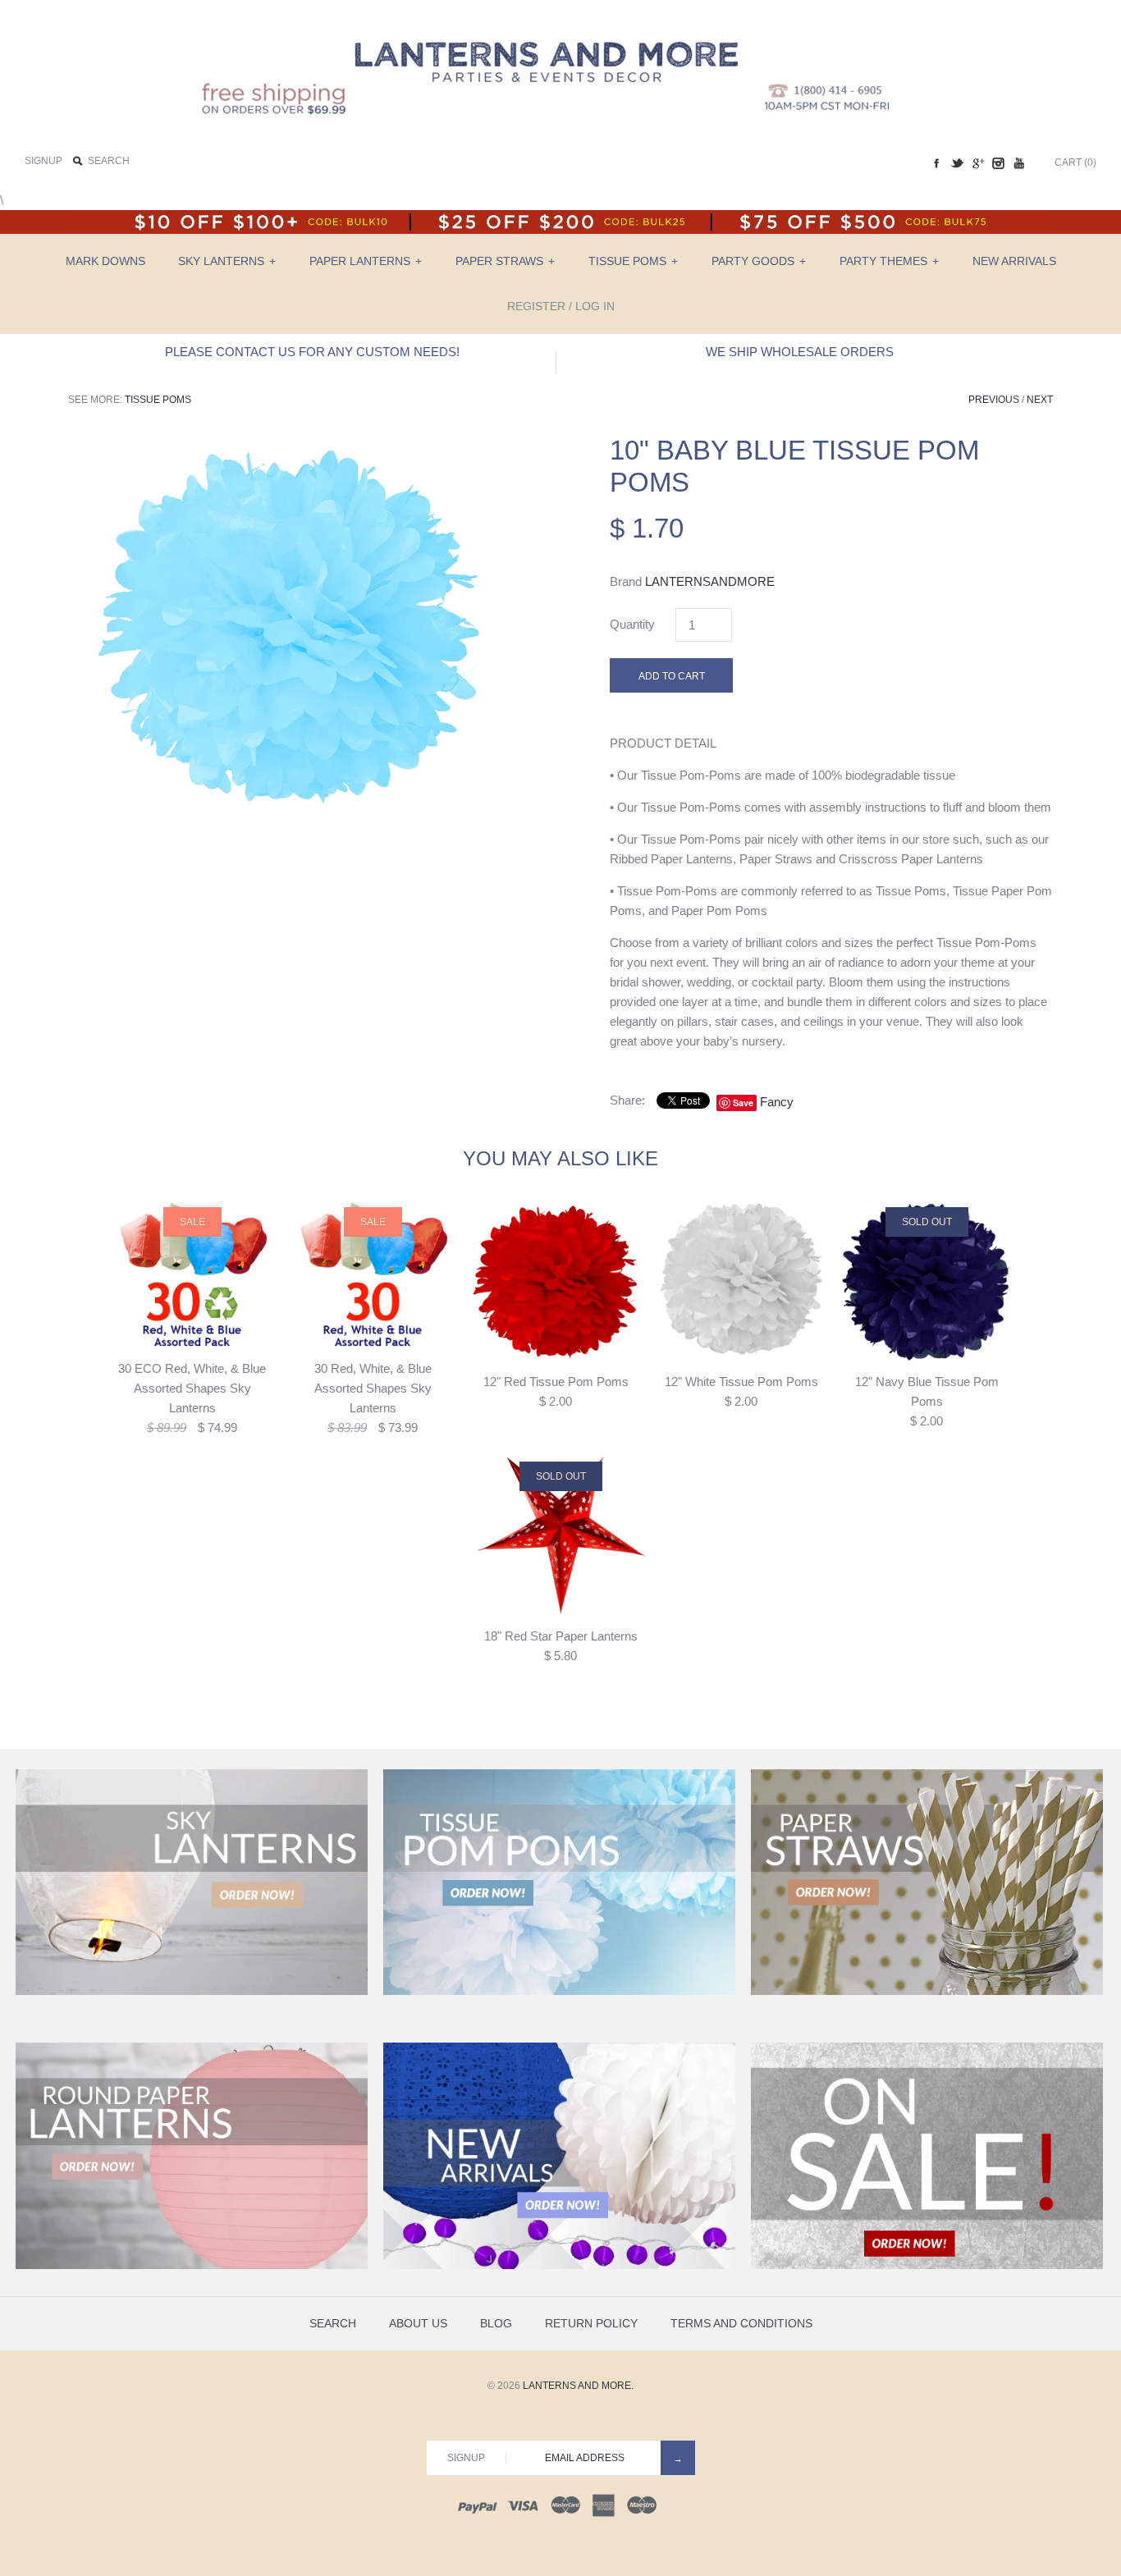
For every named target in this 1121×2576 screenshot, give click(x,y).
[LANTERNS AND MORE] (560, 26)
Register (536, 306)
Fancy (777, 1102)
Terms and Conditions (741, 2323)
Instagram (998, 163)
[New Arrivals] (559, 2266)
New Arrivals (1014, 261)
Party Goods (759, 261)
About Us (418, 2323)
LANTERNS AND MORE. (578, 2386)
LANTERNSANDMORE (710, 581)
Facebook (936, 163)
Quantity (632, 624)
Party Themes (889, 261)
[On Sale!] (927, 2266)
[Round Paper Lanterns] (192, 2266)
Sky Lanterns (227, 261)
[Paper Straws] (927, 1992)
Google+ (977, 163)
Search (333, 2323)
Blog (496, 2323)
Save (743, 1103)
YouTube (1018, 163)
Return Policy (591, 2323)
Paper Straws (505, 261)
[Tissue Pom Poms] (559, 1992)
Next (1040, 400)
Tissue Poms (633, 261)
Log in (595, 306)
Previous (994, 400)
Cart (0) (1075, 162)
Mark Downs (105, 261)
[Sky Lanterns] (192, 1992)
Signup (43, 161)
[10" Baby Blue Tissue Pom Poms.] (290, 444)
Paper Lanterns (366, 261)
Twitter (957, 163)
